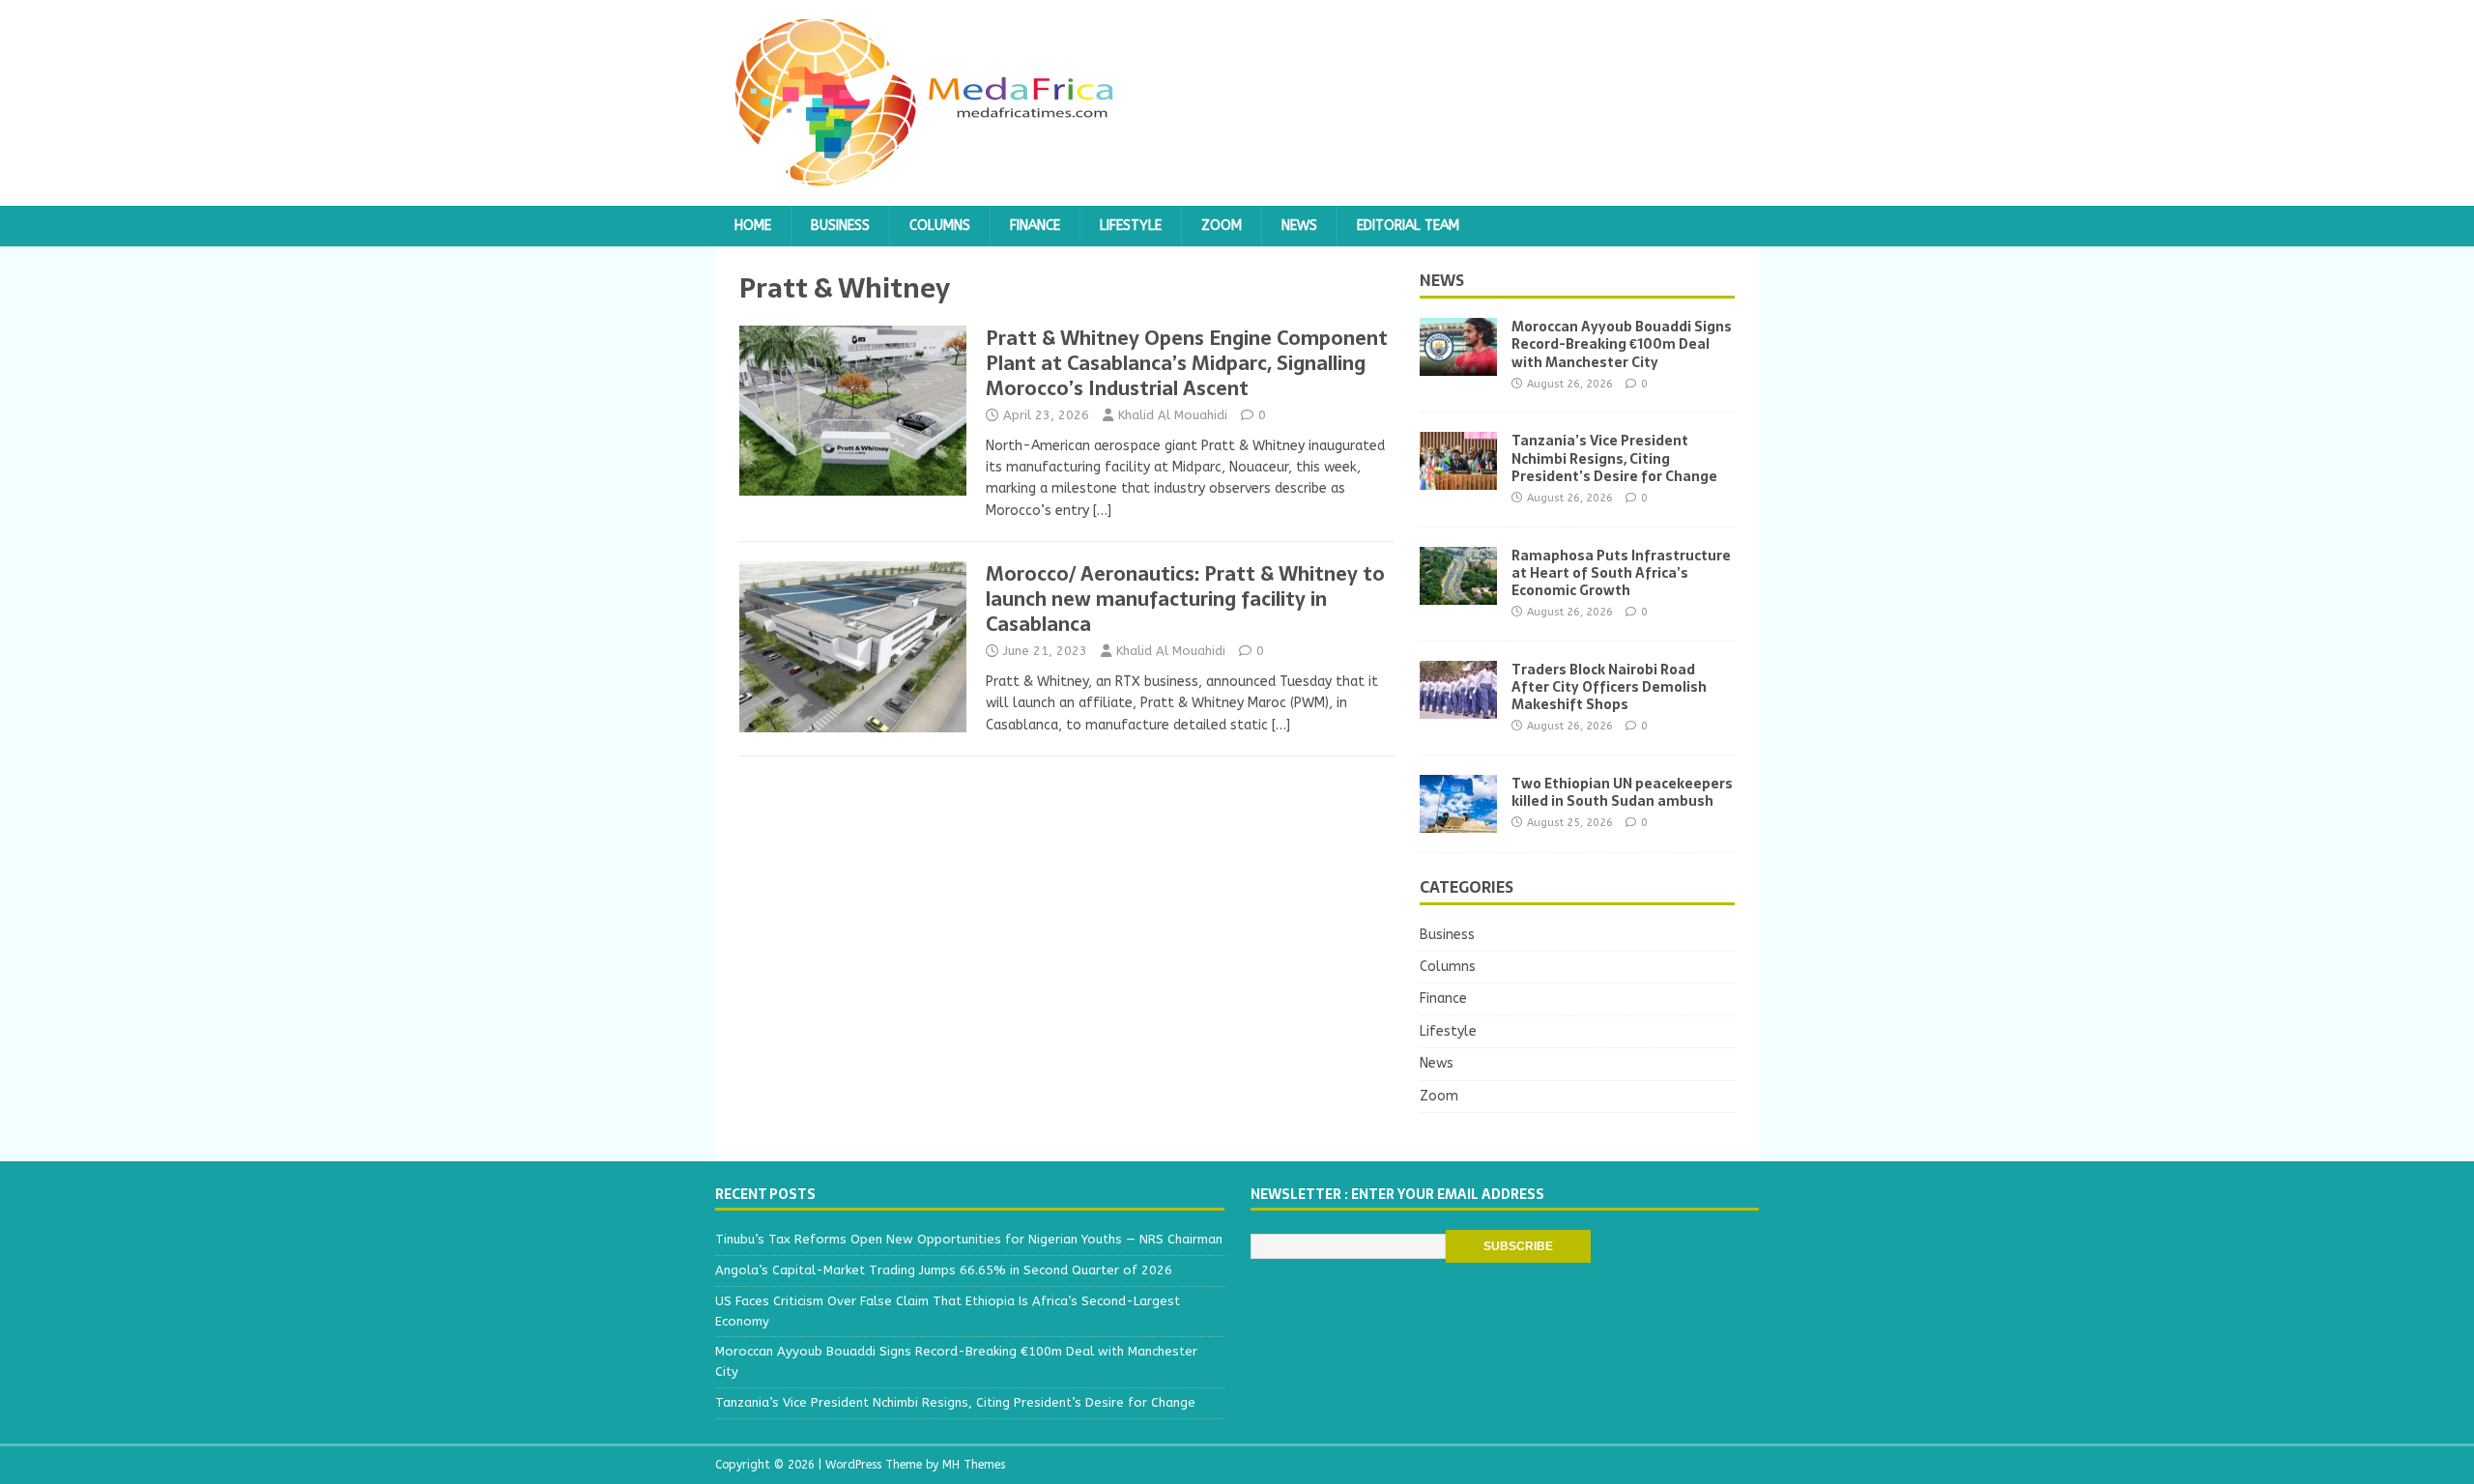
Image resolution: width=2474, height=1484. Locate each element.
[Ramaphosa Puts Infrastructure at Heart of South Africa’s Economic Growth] (1458, 593)
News (1299, 226)
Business (840, 226)
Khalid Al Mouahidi (1173, 415)
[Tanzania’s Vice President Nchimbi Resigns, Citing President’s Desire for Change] (1458, 479)
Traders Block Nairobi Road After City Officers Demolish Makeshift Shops (1609, 687)
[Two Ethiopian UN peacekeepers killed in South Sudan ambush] (1458, 821)
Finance (1035, 226)
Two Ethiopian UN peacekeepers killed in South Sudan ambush (1622, 792)
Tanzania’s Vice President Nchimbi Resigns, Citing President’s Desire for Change (1614, 458)
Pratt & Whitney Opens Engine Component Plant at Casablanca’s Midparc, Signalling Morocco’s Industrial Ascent (1187, 363)
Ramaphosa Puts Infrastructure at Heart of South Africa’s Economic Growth (1621, 573)
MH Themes (974, 1465)
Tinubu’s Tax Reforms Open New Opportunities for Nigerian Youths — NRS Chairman (969, 1239)
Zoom (1222, 226)
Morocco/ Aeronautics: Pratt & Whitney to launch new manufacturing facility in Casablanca (1185, 599)
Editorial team (1408, 226)
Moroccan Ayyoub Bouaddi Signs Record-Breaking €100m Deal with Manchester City (1622, 344)
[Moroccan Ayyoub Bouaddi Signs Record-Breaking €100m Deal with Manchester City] (1458, 365)
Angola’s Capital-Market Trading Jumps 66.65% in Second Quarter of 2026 (944, 1270)
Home (753, 226)
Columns (940, 226)
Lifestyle (1131, 226)
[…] (1102, 511)
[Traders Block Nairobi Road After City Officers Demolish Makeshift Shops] (1458, 707)
